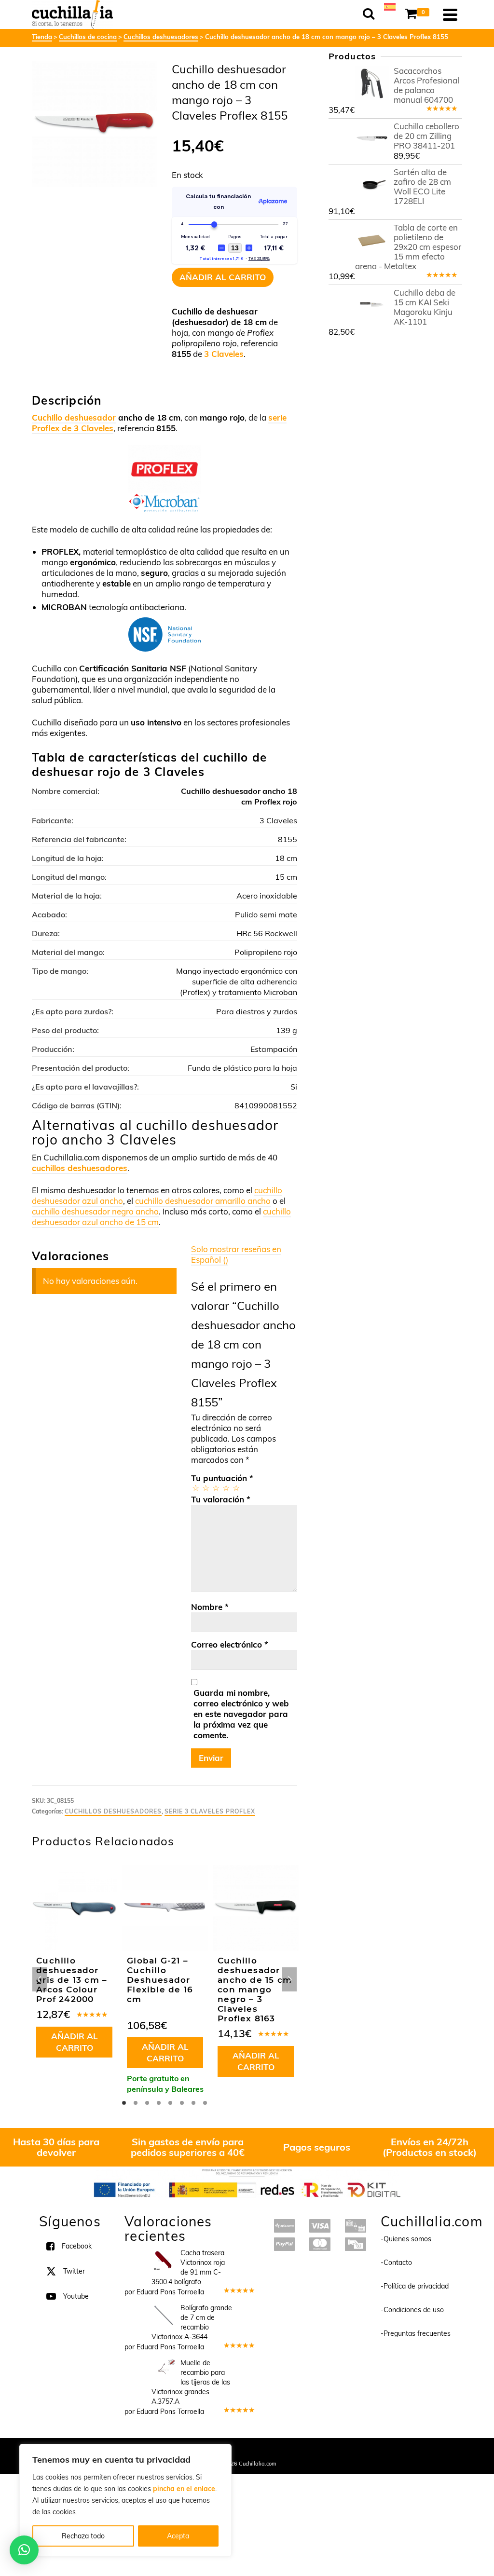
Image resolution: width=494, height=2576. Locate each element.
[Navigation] (450, 14)
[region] (125, 2500)
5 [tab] (170, 2103)
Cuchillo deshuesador (74, 417)
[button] (24, 2550)
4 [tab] (159, 2103)
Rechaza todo (83, 2536)
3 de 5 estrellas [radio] (215, 1488)
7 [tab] (193, 2103)
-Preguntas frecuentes (416, 2333)
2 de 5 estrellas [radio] (205, 1488)
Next (289, 1979)
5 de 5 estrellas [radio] (236, 1488)
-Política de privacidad (415, 2286)
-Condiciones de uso (412, 2310)
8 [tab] (205, 2103)
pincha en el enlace (184, 2489)
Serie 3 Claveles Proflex (210, 1811)
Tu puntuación (222, 1478)
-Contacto (396, 2263)
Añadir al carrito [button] (75, 2042)
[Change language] (390, 6)
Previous (40, 1979)
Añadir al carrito (223, 277)
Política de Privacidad (310, 2451)
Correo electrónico (230, 1644)
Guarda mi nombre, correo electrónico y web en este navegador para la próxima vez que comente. (241, 1714)
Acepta (178, 2536)
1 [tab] (124, 2103)
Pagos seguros (317, 2147)
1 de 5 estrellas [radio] (195, 1488)
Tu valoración (221, 1499)
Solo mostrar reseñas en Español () (236, 1254)
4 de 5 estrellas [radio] (226, 1488)
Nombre (210, 1607)
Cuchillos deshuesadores (113, 1811)
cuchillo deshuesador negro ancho (95, 1211)
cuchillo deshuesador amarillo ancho (203, 1201)
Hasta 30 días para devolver (56, 2147)
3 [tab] (147, 2103)
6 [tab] (182, 2103)
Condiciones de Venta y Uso (239, 2451)
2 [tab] (136, 2103)
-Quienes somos (406, 2239)
